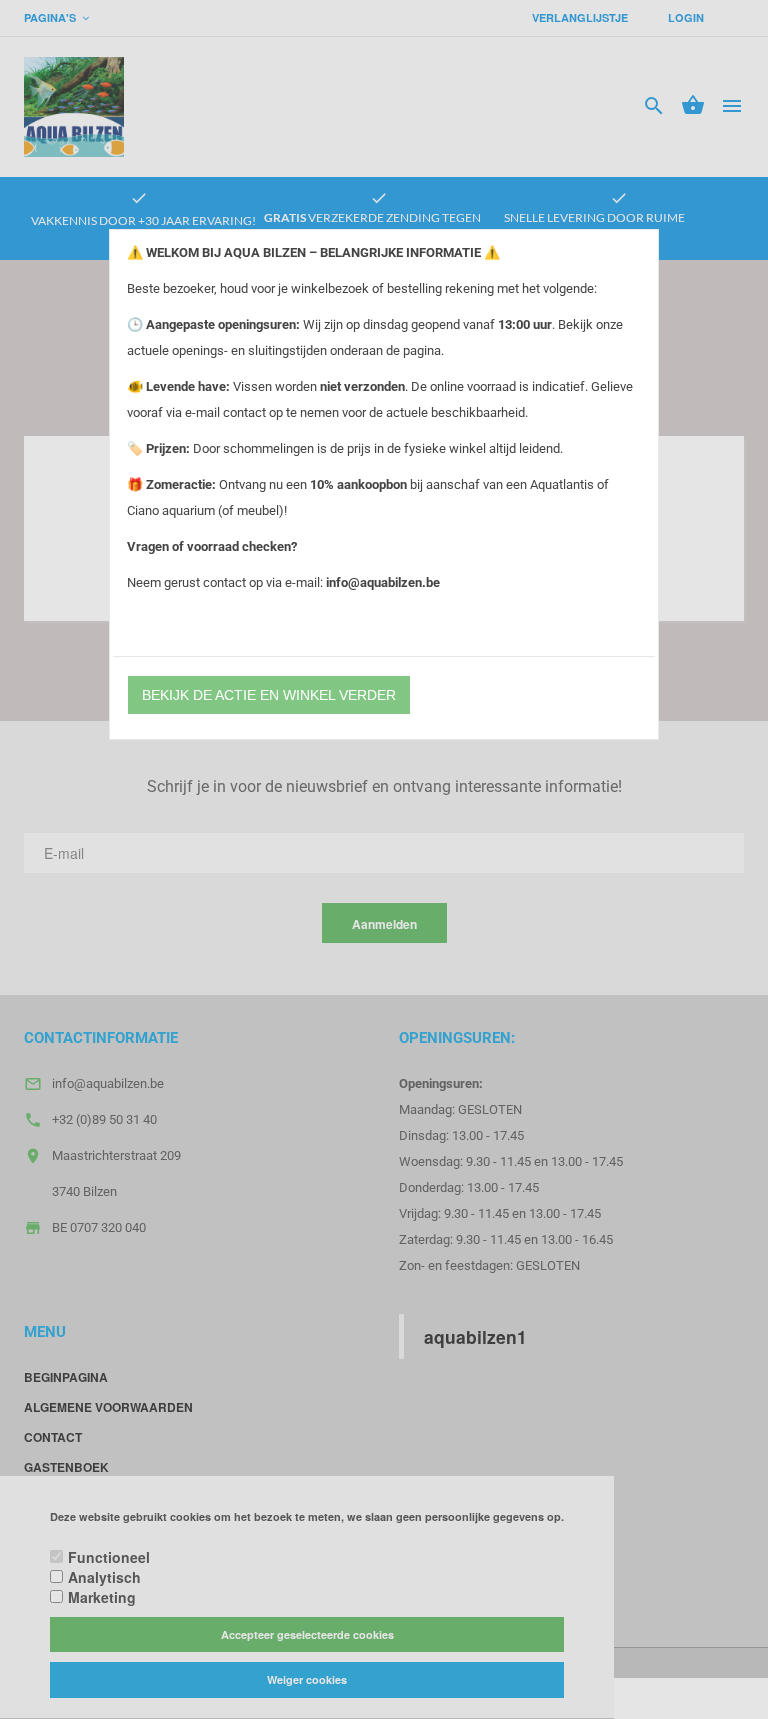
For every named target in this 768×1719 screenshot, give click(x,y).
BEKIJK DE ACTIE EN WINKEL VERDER (269, 695)
